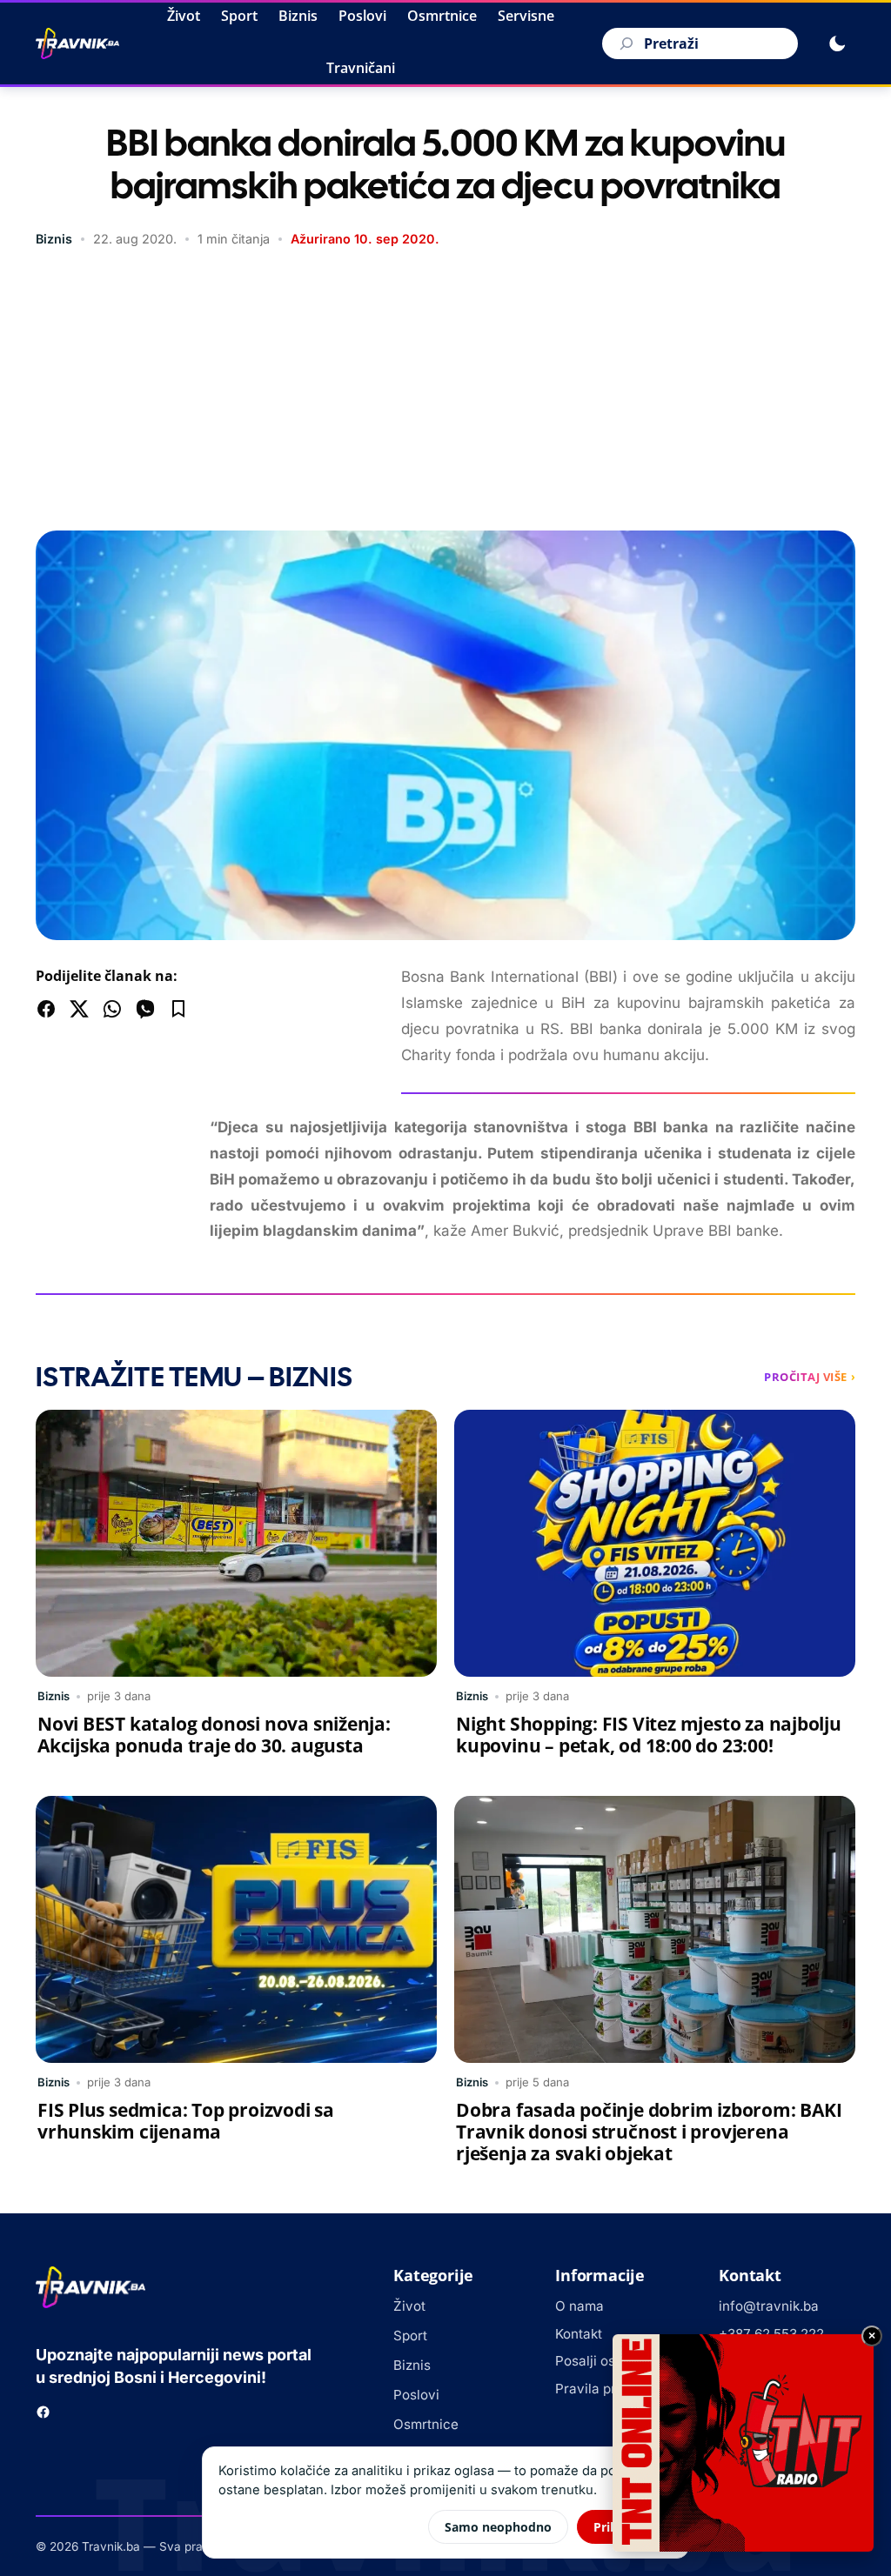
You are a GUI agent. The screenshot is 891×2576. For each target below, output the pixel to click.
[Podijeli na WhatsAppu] (112, 1009)
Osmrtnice (442, 16)
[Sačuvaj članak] (178, 1009)
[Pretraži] (624, 43)
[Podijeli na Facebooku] (46, 1009)
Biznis (298, 16)
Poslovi (362, 16)
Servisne (526, 16)
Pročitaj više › (810, 1377)
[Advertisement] (445, 391)
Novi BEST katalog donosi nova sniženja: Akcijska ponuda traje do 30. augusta (214, 1735)
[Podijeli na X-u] (79, 1009)
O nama (579, 2306)
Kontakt (579, 2334)
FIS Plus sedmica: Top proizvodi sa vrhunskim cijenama (186, 2121)
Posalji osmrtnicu (609, 2361)
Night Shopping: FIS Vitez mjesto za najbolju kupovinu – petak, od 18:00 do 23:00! (649, 1735)
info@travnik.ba (769, 2306)
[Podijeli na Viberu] (145, 1009)
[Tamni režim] (837, 43)
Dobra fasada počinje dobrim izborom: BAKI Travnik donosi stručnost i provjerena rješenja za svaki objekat (649, 2132)
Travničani (361, 68)
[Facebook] (43, 2412)
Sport (239, 16)
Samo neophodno (498, 2527)
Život (184, 16)
